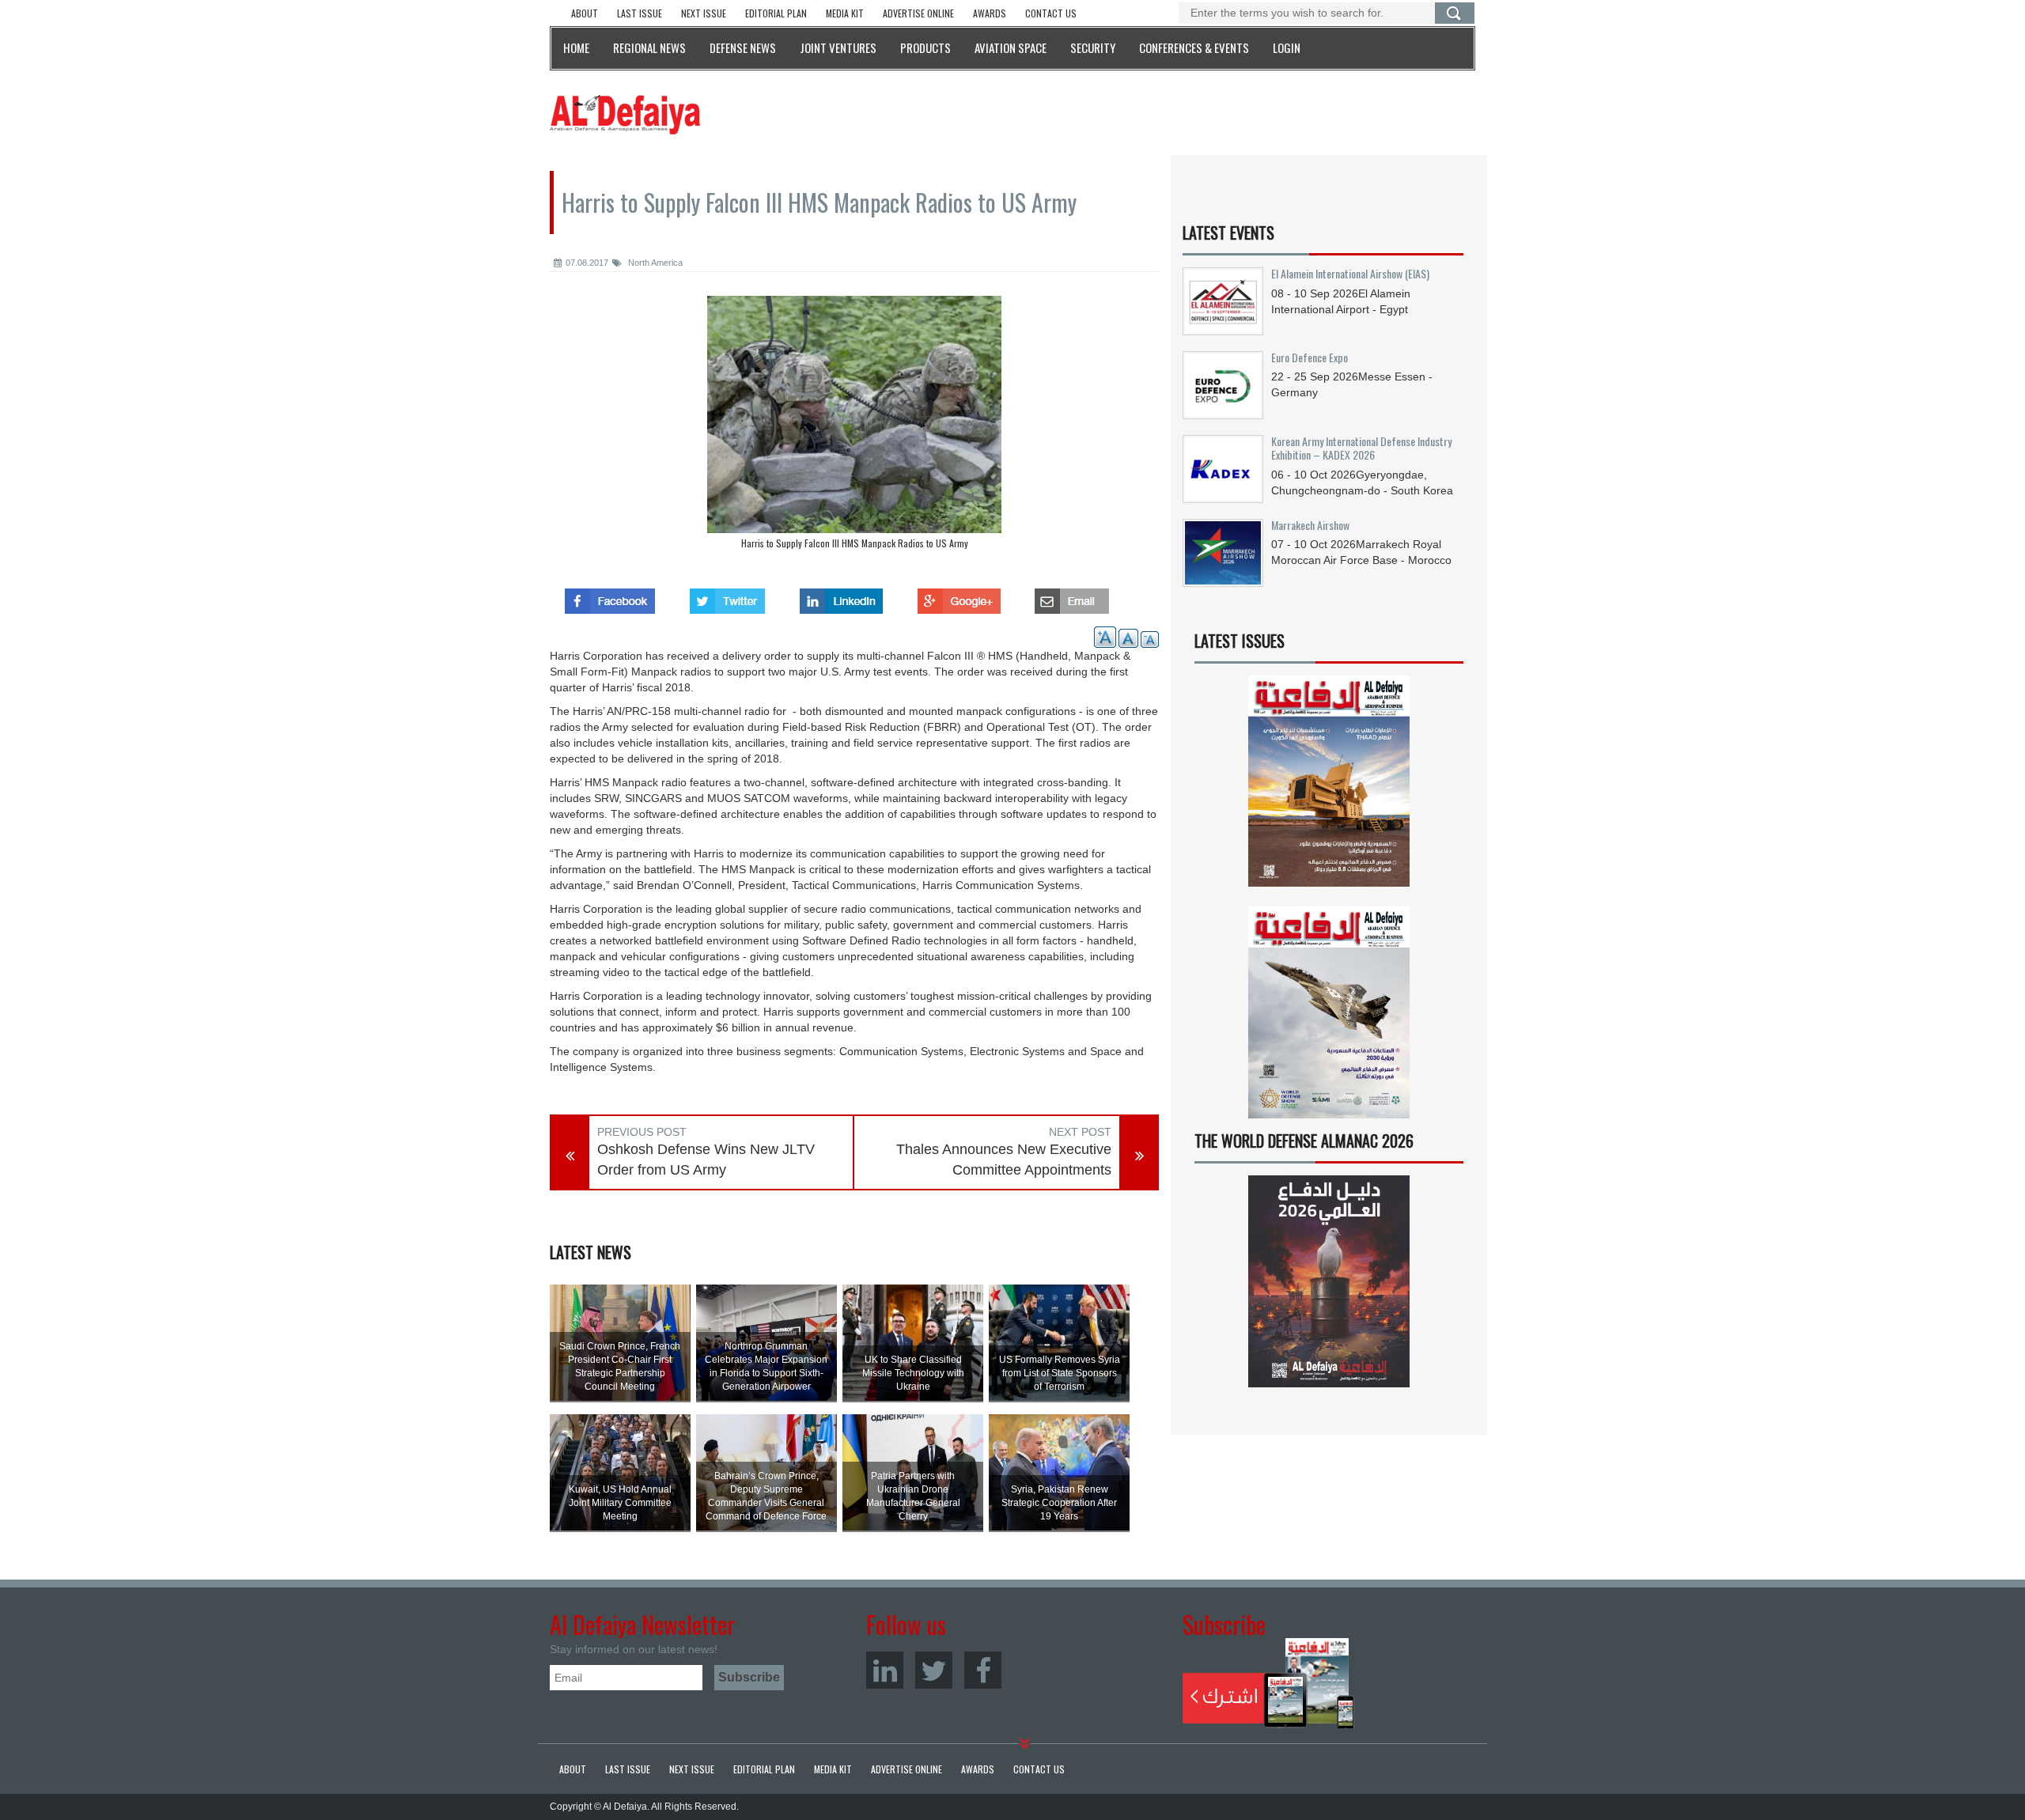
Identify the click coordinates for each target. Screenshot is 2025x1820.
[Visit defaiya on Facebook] (610, 596)
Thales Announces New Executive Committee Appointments (1004, 1160)
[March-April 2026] (1329, 787)
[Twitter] (934, 1670)
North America (654, 263)
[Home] (625, 114)
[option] (854, 426)
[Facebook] (983, 1670)
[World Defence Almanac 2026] (1329, 1281)
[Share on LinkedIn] (841, 596)
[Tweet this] (727, 596)
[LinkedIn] (885, 1670)
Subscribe (1268, 1683)
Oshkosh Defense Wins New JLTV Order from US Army (706, 1160)
